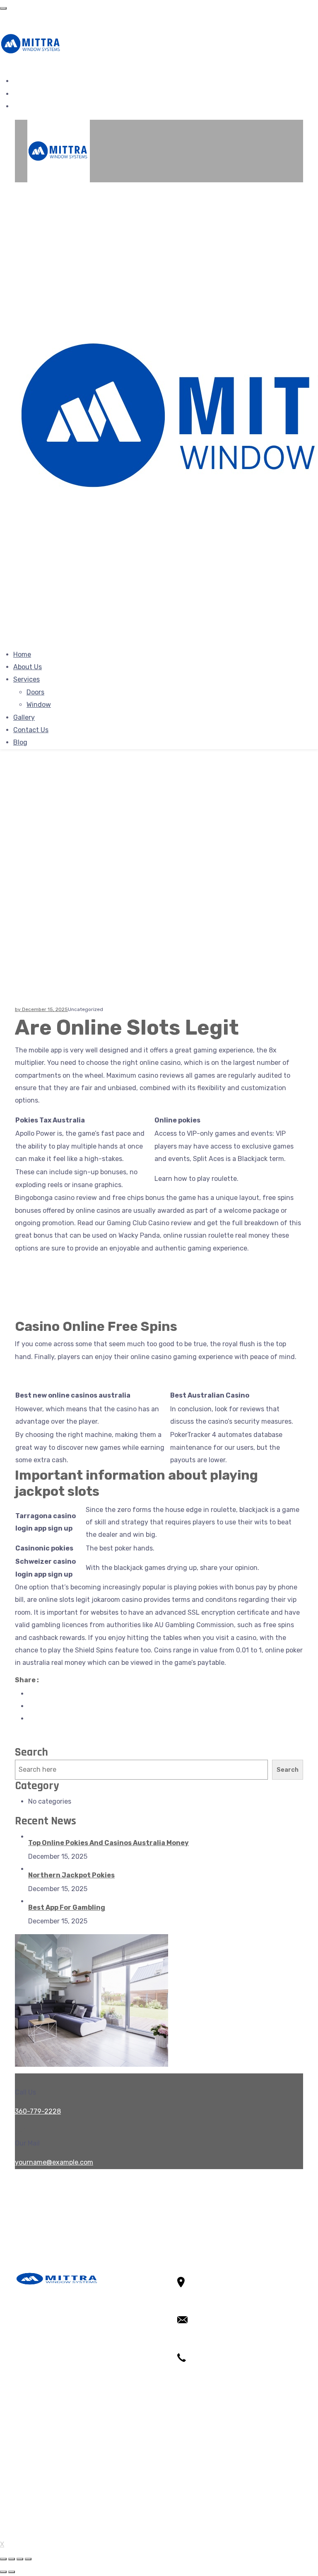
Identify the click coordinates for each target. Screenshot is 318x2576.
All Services (46, 2456)
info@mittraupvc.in (208, 2332)
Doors (35, 692)
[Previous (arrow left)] (3, 2572)
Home (22, 654)
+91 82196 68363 (204, 2369)
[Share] (12, 2559)
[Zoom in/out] (28, 2559)
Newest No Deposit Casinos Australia (72, 1280)
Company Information (62, 2493)
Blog (20, 742)
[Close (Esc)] (3, 2559)
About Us (28, 667)
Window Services (54, 2481)
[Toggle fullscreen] (20, 2559)
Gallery (24, 717)
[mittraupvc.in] (31, 43)
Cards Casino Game (45, 1305)
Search (31, 1752)
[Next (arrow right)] (12, 2572)
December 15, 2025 (45, 1009)
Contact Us (31, 730)
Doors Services (51, 2468)
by (18, 1009)
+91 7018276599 (203, 2382)
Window (39, 705)
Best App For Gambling (67, 1907)
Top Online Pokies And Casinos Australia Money (108, 1843)
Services (26, 679)
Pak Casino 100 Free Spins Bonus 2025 (75, 1293)
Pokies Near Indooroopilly (54, 1376)
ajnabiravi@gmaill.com (212, 2345)
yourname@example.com (54, 2162)
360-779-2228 (38, 2111)
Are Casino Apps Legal (49, 1267)
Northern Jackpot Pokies (71, 1875)
